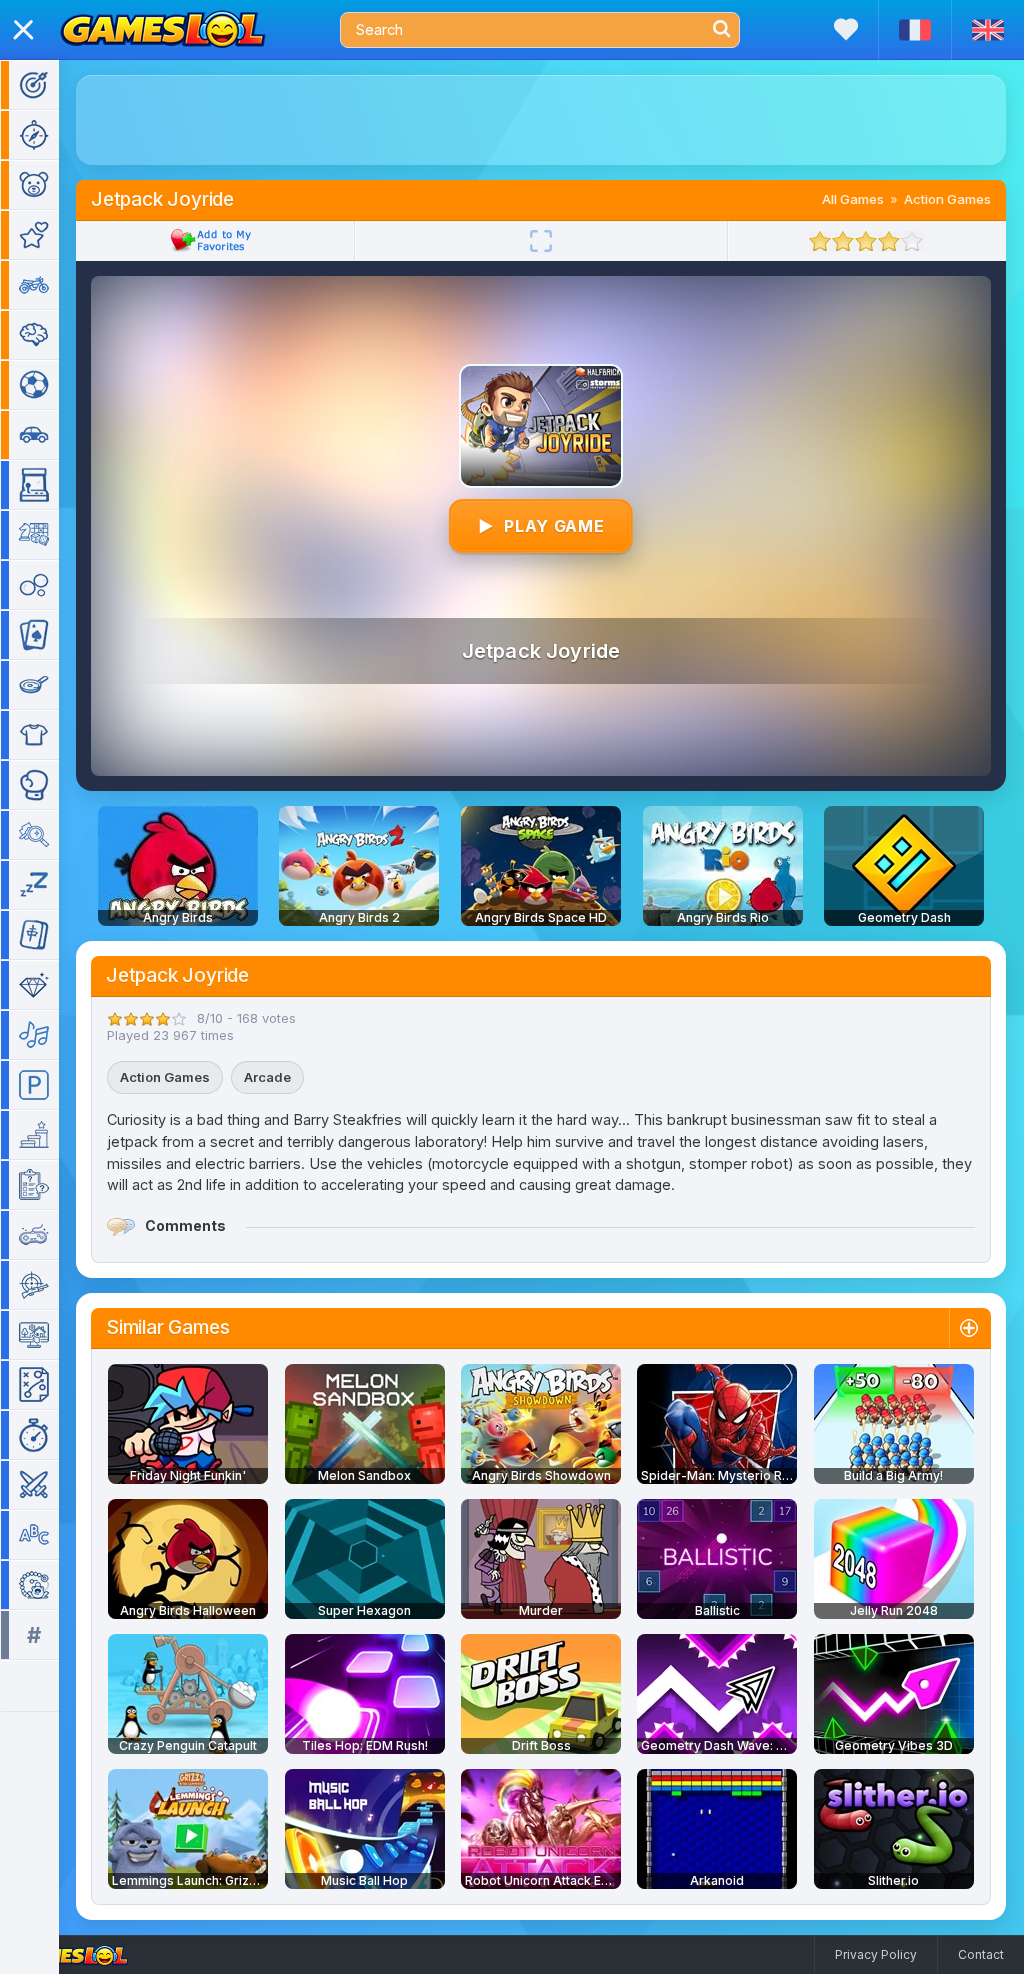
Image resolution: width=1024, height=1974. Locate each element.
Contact (981, 1954)
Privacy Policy (876, 1954)
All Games (853, 199)
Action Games (947, 199)
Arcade (267, 1077)
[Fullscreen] (541, 241)
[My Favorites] (846, 29)
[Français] (914, 30)
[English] (987, 30)
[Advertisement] (541, 120)
